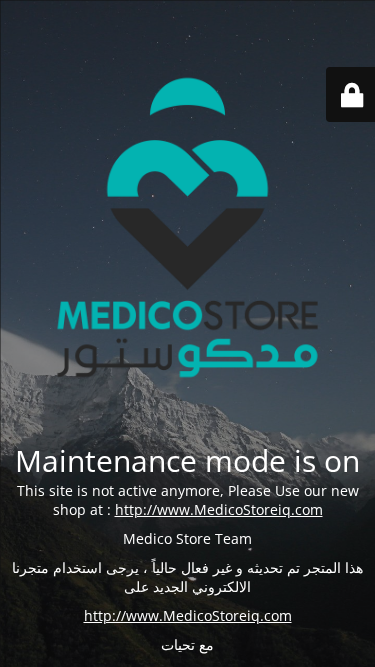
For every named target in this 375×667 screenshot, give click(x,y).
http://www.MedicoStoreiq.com (219, 509)
